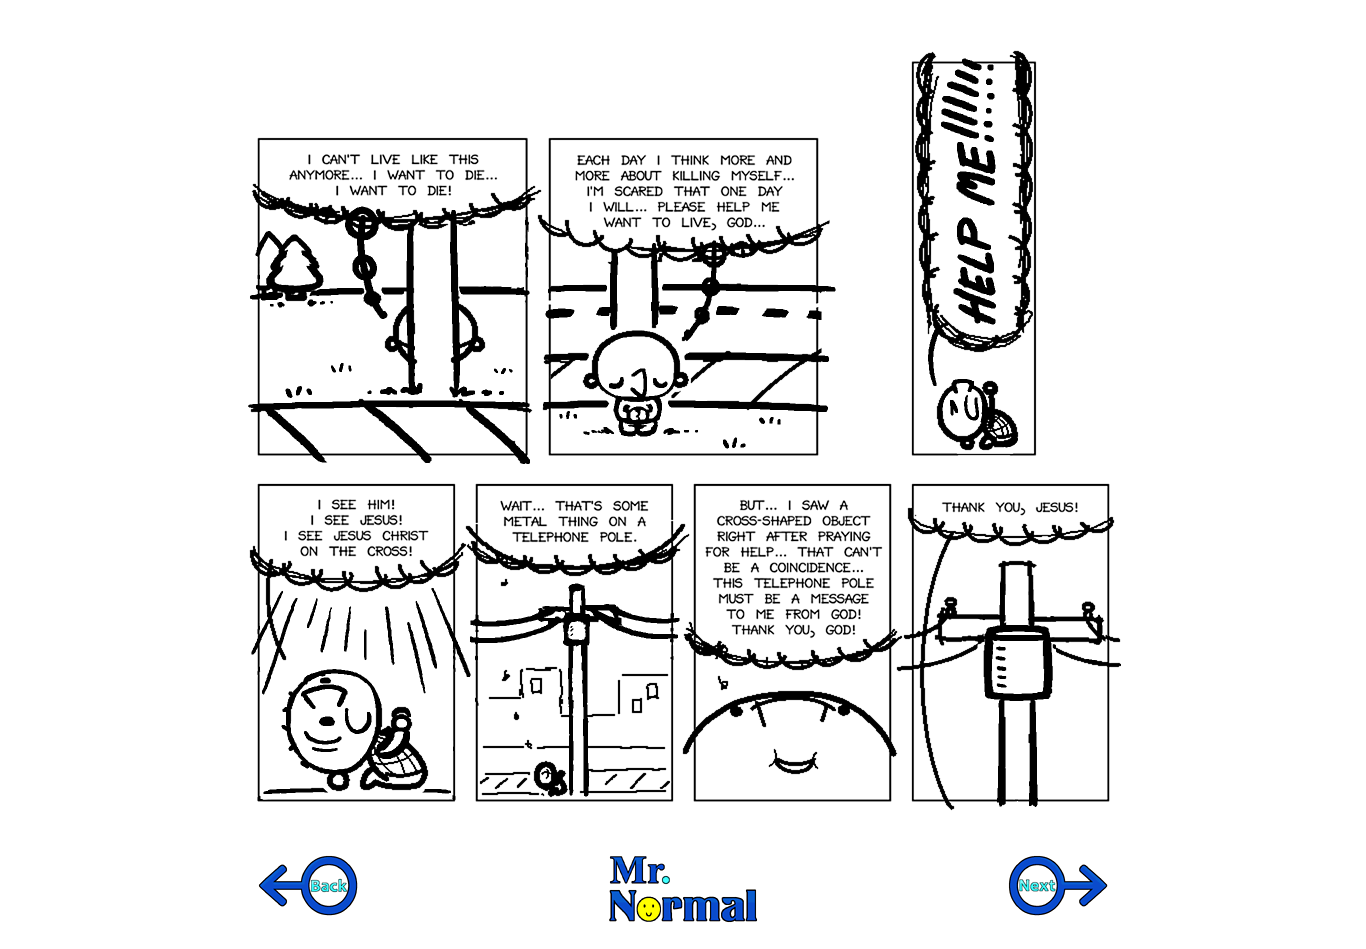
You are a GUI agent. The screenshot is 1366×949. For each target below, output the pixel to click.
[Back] (308, 885)
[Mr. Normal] (683, 889)
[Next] (1058, 885)
